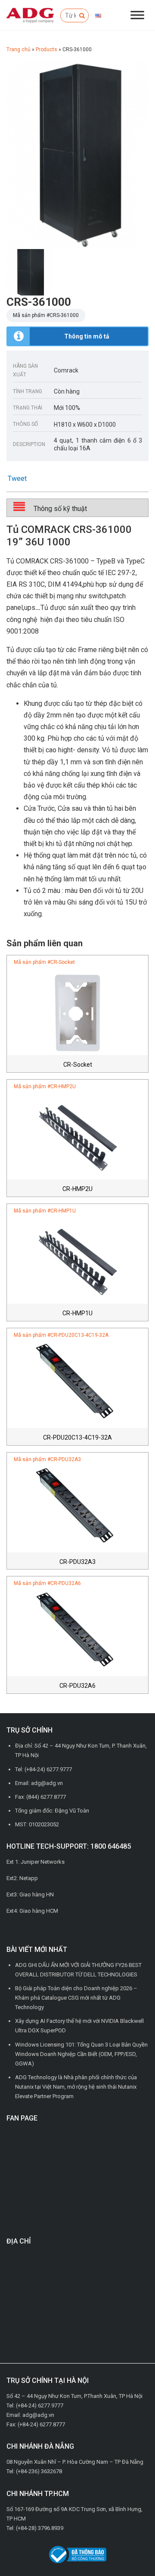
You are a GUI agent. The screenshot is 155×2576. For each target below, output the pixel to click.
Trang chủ (19, 49)
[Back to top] (129, 2550)
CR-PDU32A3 (77, 1562)
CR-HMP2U (77, 1189)
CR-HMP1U (77, 1313)
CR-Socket (78, 1065)
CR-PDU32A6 (77, 1686)
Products (46, 49)
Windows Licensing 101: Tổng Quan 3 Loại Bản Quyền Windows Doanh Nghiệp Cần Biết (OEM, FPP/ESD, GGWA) (81, 2054)
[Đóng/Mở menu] (137, 15)
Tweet (17, 479)
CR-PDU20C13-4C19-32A (77, 1437)
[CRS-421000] (77, 155)
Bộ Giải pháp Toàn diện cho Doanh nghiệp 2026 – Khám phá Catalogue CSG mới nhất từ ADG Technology (76, 1998)
